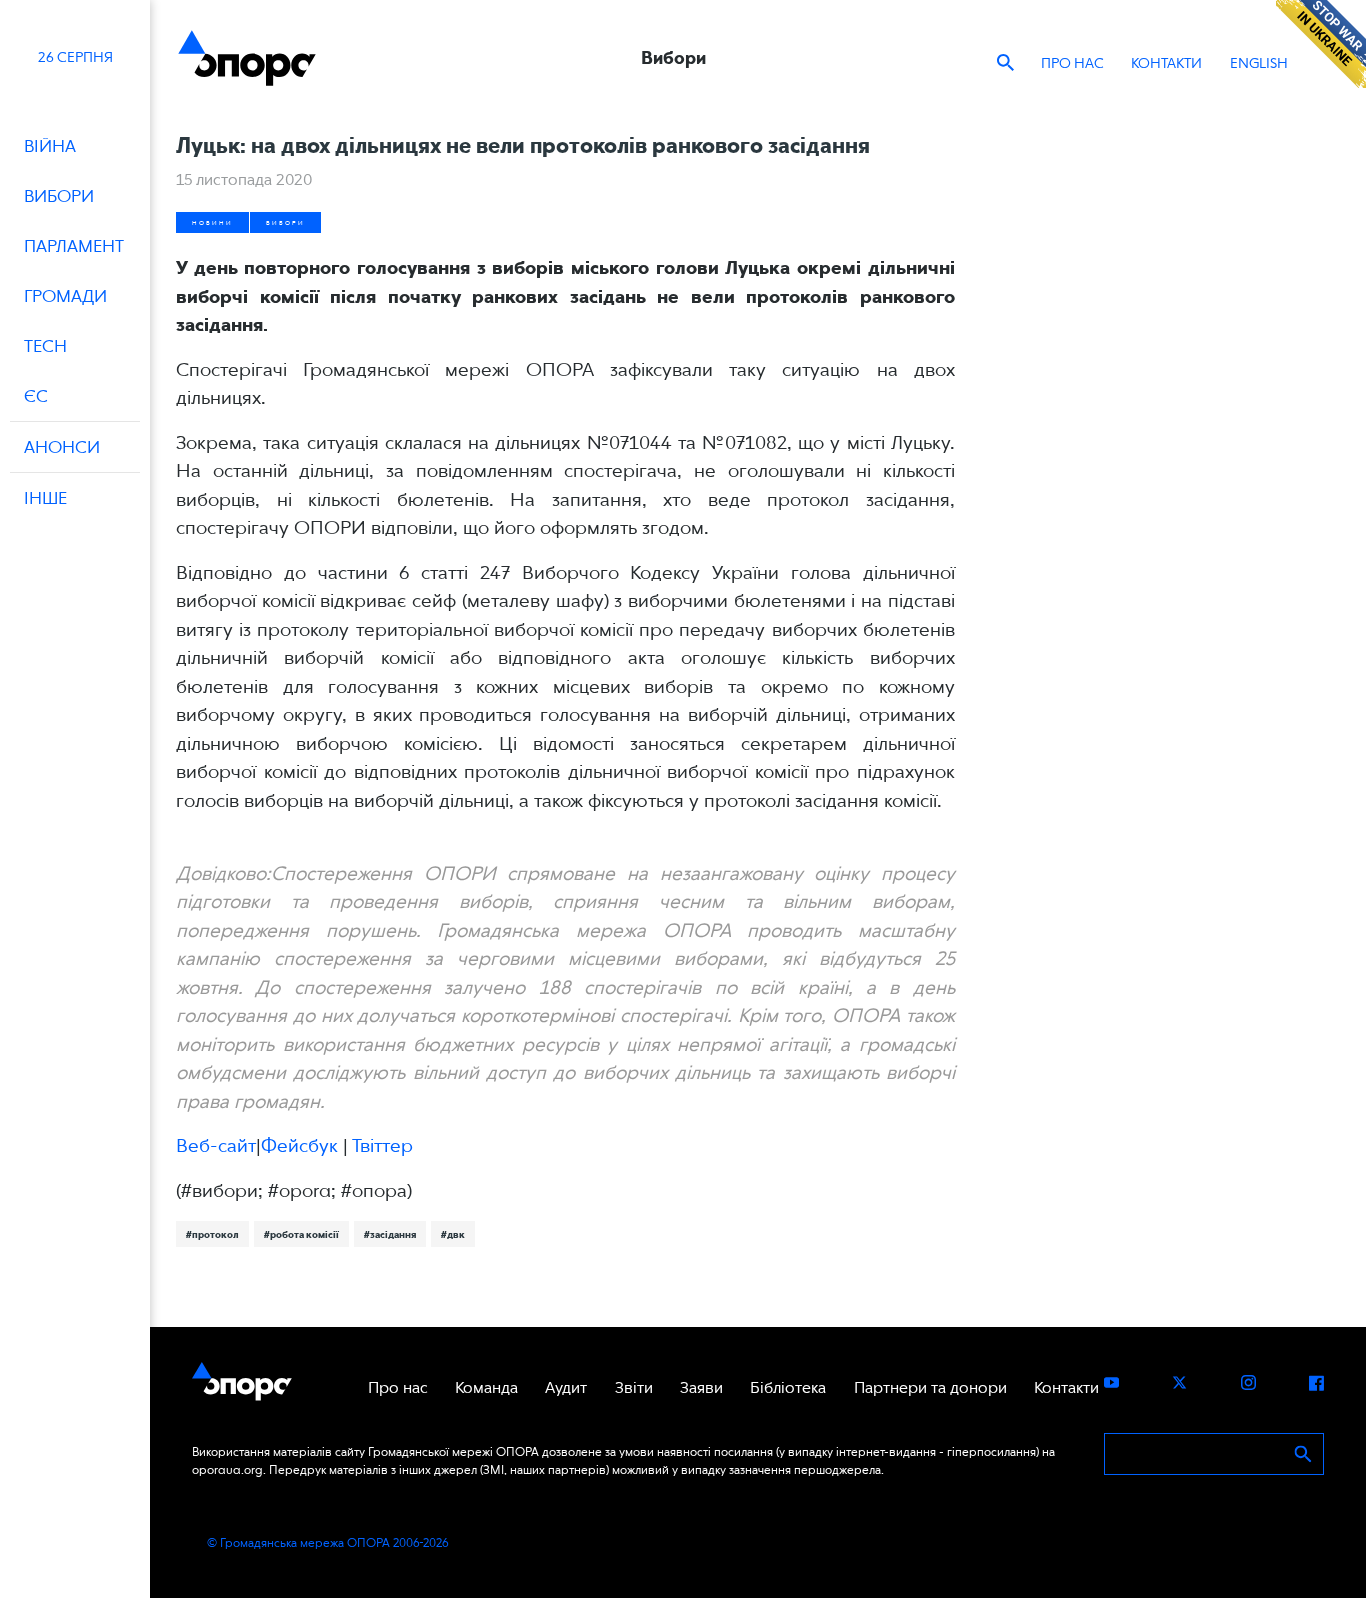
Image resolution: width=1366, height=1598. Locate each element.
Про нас (1072, 63)
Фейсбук (299, 1145)
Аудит (566, 1387)
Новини (212, 222)
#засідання (390, 1234)
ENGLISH (1259, 63)
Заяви (701, 1387)
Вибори (285, 222)
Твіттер (382, 1145)
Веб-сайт (216, 1145)
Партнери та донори (930, 1387)
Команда (486, 1387)
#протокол (212, 1234)
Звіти (634, 1387)
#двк (453, 1234)
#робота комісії (301, 1234)
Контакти (1166, 63)
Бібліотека (788, 1387)
